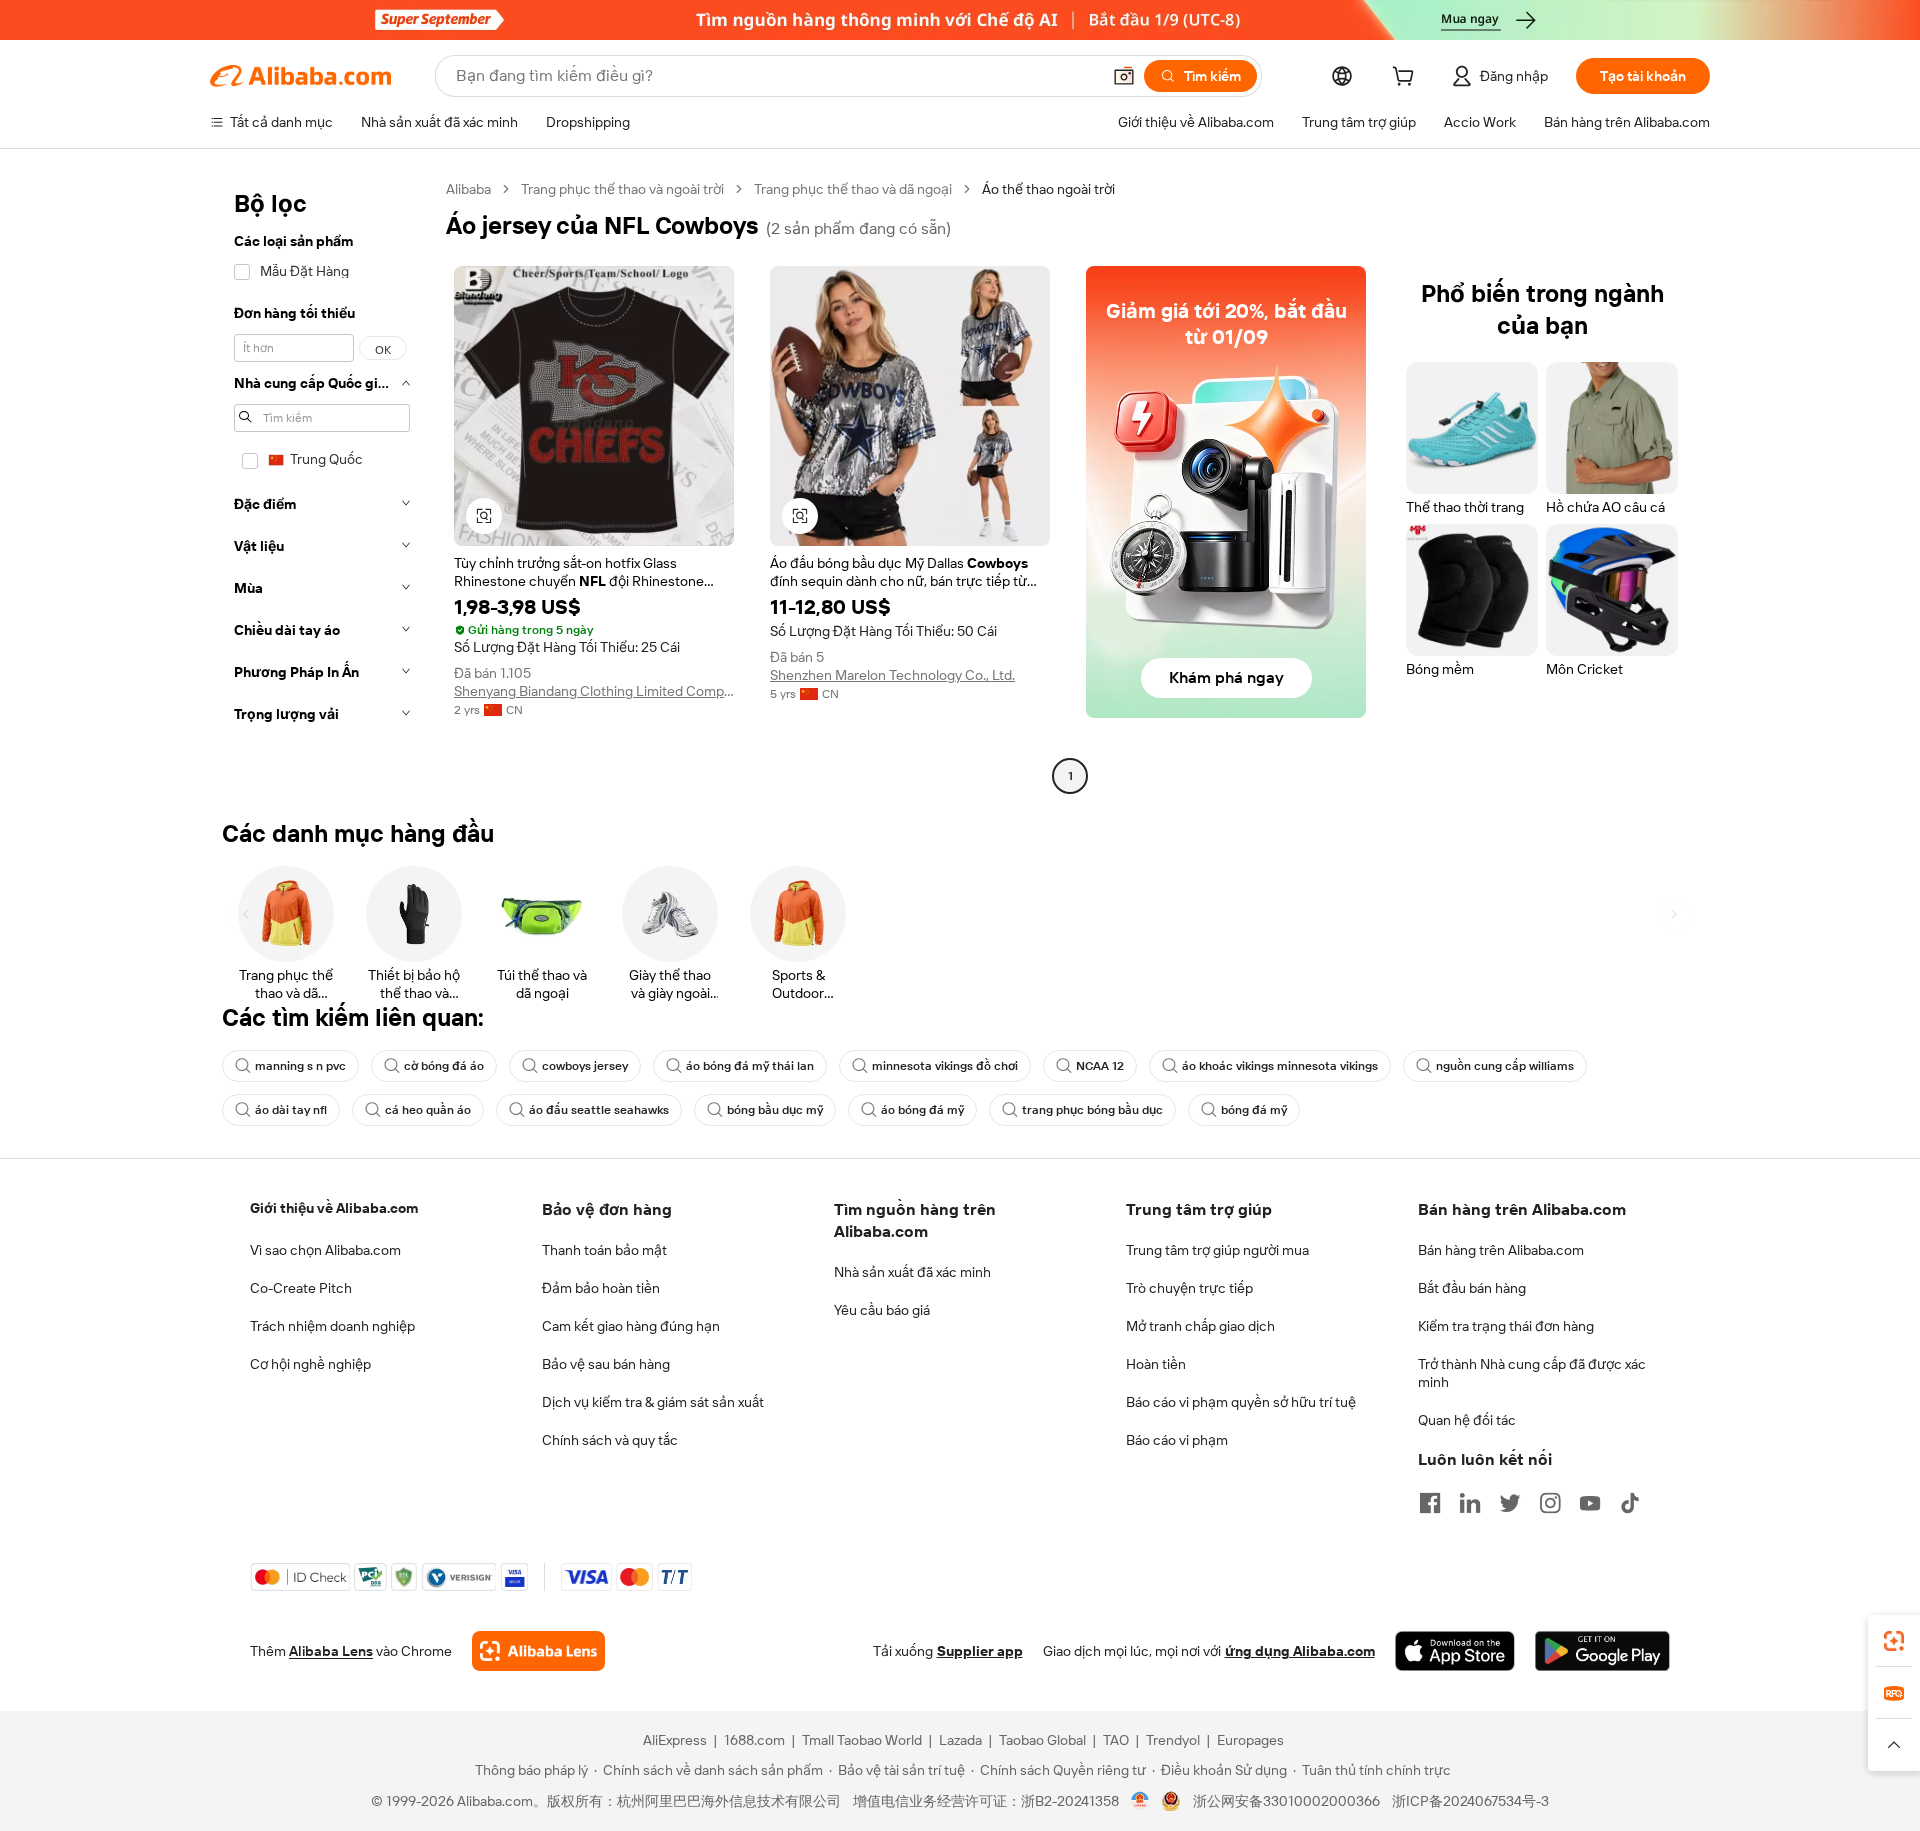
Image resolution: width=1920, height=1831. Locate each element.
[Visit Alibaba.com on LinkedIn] (1470, 1503)
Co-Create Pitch (301, 1288)
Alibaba (468, 189)
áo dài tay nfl (291, 1110)
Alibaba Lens (331, 1651)
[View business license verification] (1140, 1801)
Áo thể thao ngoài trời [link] (1048, 189)
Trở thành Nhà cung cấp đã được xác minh (1532, 1373)
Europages (1250, 1740)
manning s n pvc (300, 1066)
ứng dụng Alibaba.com (1300, 1651)
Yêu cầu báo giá (882, 1310)
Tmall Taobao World (862, 1740)
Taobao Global (1042, 1740)
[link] (1894, 1641)
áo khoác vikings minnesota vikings (1280, 1066)
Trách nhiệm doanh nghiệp (332, 1326)
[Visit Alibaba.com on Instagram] (1550, 1503)
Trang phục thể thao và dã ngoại (853, 189)
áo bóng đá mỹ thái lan (750, 1066)
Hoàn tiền (1156, 1364)
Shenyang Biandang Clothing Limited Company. (594, 691)
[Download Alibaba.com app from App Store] (1455, 1651)
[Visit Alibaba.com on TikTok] (1630, 1503)
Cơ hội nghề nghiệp (310, 1364)
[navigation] (322, 485)
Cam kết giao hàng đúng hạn (631, 1326)
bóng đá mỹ (1254, 1110)
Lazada (960, 1740)
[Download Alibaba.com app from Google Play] (1602, 1651)
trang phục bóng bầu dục (1092, 1110)
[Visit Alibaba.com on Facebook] (1430, 1503)
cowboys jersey (585, 1066)
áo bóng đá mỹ (922, 1110)
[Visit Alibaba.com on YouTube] (1590, 1503)
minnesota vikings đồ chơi (945, 1066)
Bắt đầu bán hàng (1472, 1288)
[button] (1124, 76)
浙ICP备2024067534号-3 (1470, 1801)
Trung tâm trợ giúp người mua (1217, 1250)
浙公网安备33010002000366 (1286, 1801)
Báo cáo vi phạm (1177, 1440)
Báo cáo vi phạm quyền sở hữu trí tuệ (1241, 1402)
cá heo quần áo (428, 1110)
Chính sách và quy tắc (610, 1440)
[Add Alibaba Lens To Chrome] (538, 1651)
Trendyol (1173, 1740)
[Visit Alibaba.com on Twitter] (1510, 1503)
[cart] (1407, 79)
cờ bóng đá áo (444, 1066)
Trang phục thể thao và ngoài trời (622, 189)
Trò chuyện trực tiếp (1189, 1288)
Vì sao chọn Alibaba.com (325, 1250)
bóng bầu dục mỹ (775, 1110)
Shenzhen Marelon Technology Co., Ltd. (892, 675)
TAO (1116, 1740)
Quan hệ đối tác (1467, 1420)
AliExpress (675, 1740)
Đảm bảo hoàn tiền (601, 1288)
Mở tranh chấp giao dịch (1200, 1326)
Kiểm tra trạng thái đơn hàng (1506, 1326)
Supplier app (980, 1651)
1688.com (754, 1740)
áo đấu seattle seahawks (599, 1110)
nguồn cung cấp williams (1505, 1066)
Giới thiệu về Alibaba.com (334, 1208)
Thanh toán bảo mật (604, 1250)
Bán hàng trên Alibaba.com (1501, 1250)
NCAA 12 (1100, 1066)
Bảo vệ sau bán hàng (606, 1364)
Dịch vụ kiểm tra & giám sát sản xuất (653, 1402)
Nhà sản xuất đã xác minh (912, 1272)
